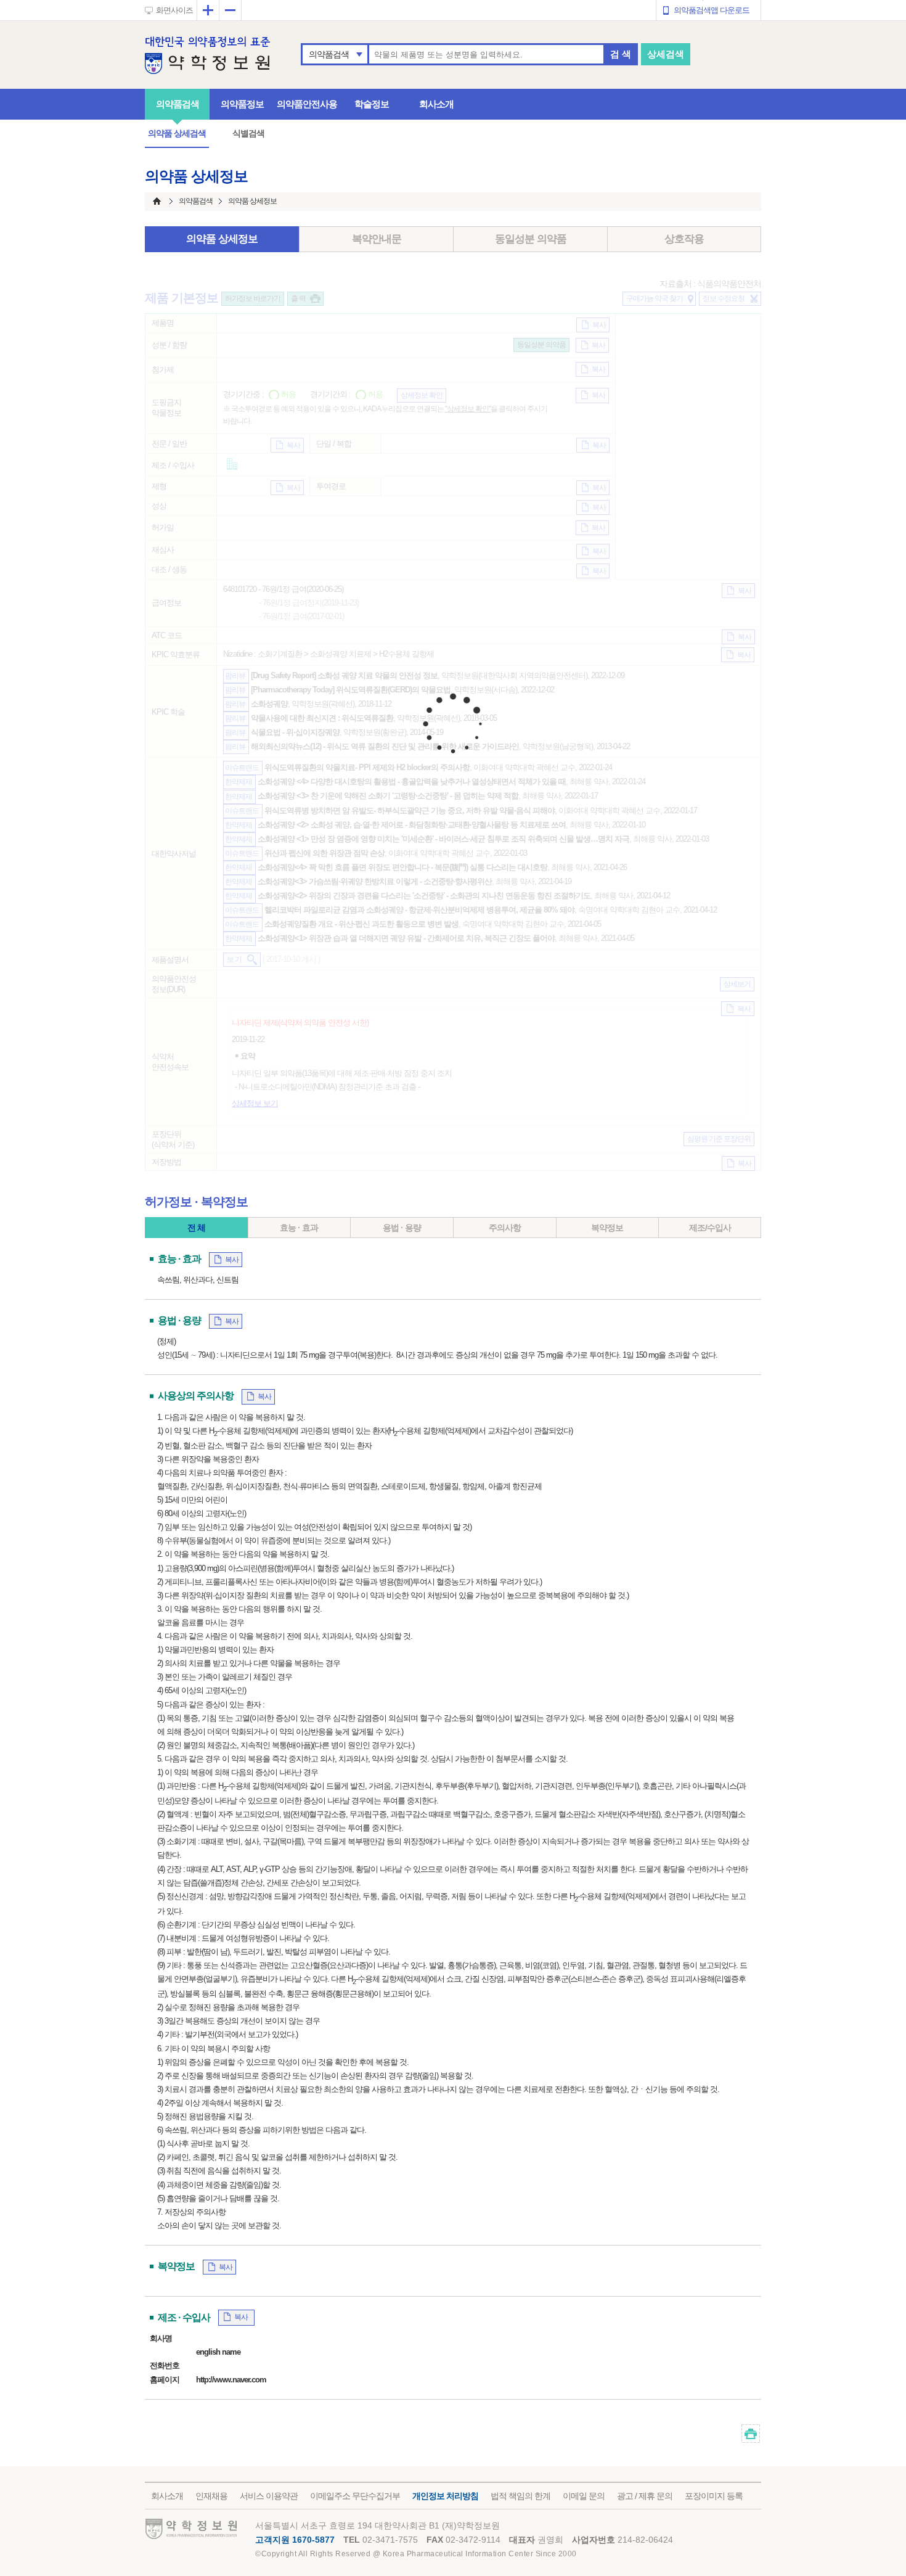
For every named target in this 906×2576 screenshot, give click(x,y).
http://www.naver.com (231, 2380)
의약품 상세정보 (222, 239)
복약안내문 (377, 239)
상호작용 (684, 239)
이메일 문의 (584, 2496)
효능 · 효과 (299, 1228)
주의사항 (505, 1228)
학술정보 (372, 104)
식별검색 (248, 133)
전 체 (196, 1228)
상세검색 (666, 54)
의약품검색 (329, 54)
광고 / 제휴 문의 (645, 2496)
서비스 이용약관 (269, 2496)
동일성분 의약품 (531, 239)
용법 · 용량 (402, 1228)
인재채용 (211, 2496)
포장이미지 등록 (714, 2496)
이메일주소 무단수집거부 (355, 2496)
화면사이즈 (174, 10)
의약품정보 (242, 104)
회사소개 (436, 104)
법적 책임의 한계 (520, 2496)
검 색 (621, 54)
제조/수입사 (710, 1228)
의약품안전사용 (307, 104)
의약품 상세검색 (177, 133)
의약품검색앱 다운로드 (712, 10)
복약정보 (607, 1228)
